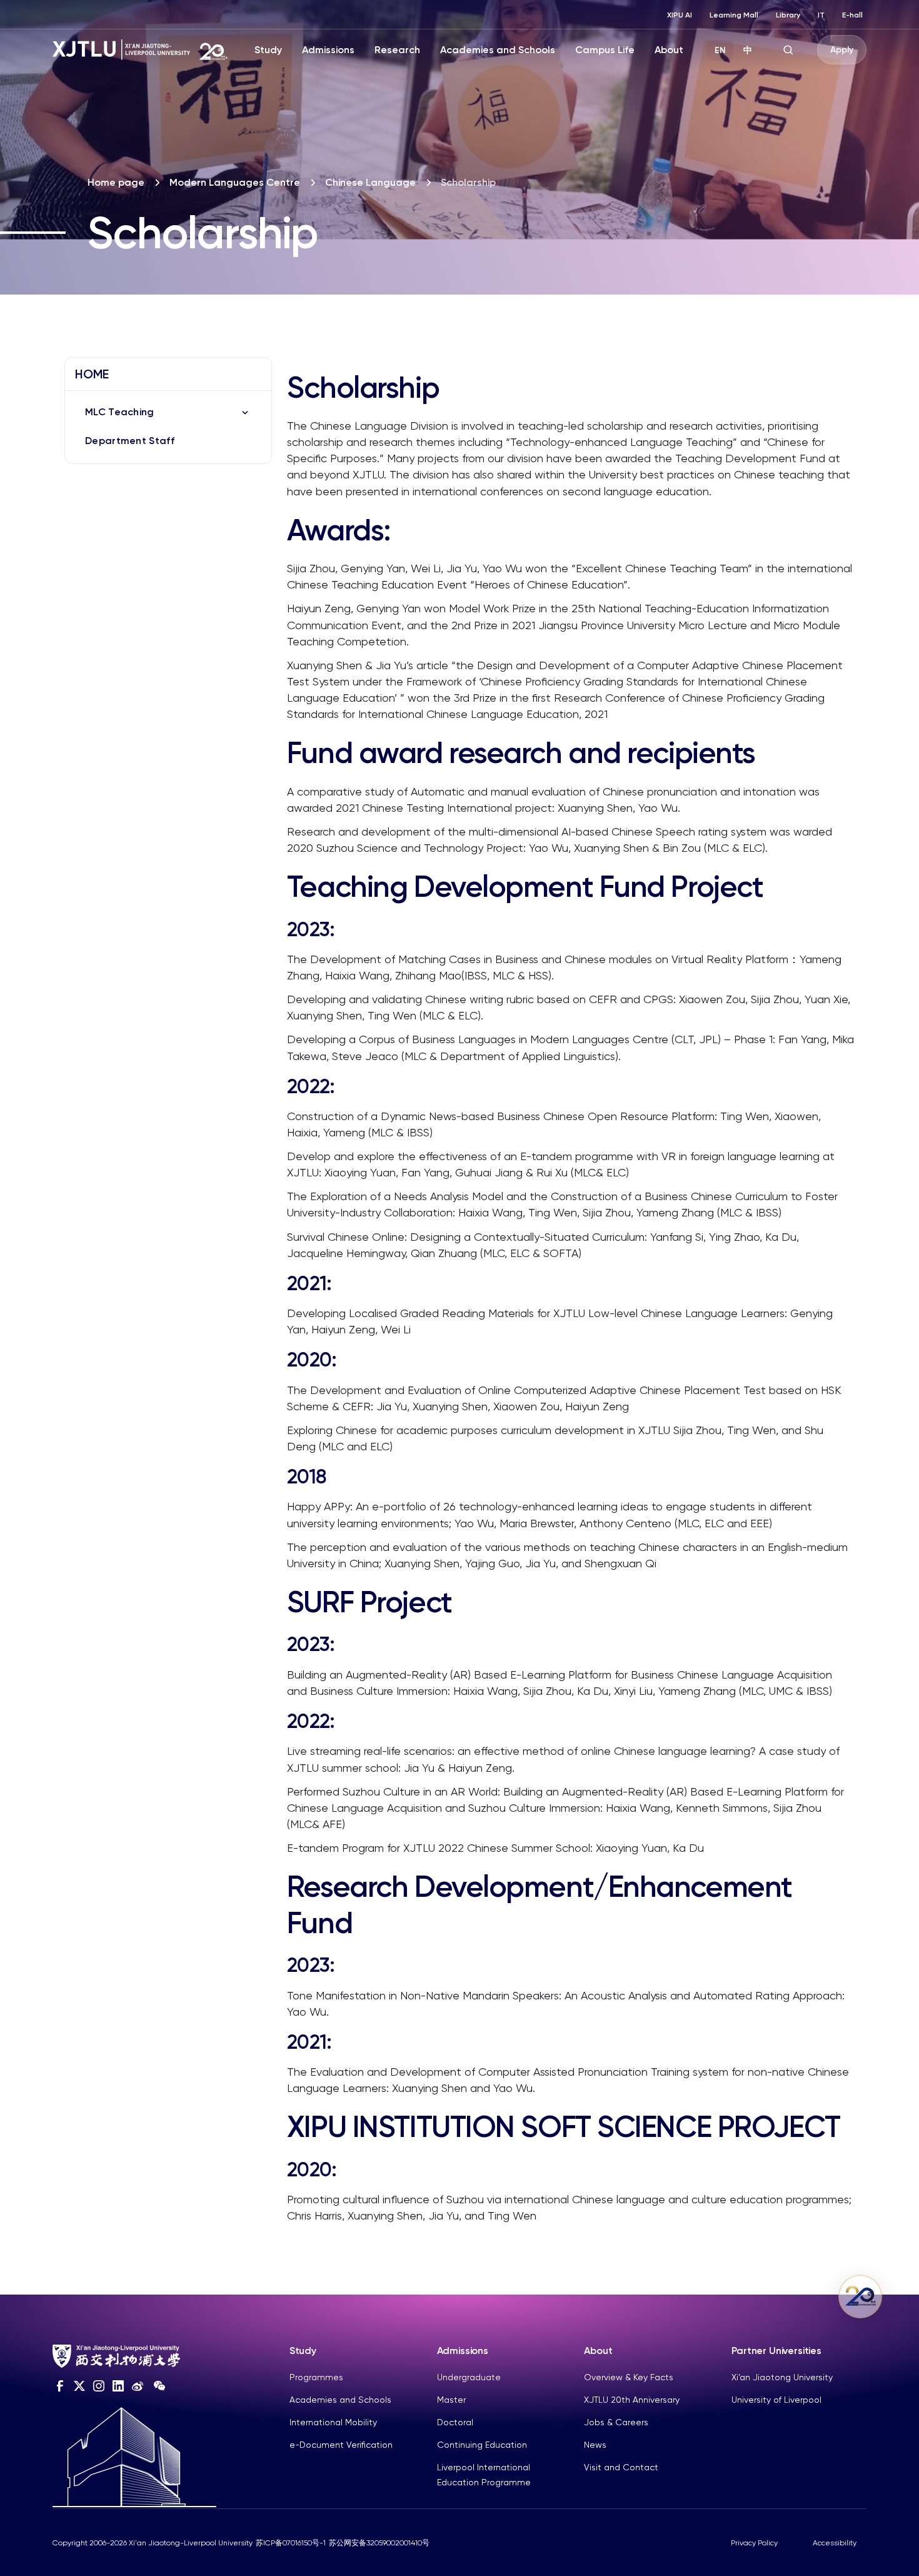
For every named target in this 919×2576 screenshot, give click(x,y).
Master (451, 2400)
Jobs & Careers (616, 2422)
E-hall (852, 15)
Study (268, 50)
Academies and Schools (498, 50)
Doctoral (455, 2422)
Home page (116, 182)
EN (720, 50)
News (595, 2445)
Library (788, 15)
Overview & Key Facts (629, 2377)
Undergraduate (469, 2377)
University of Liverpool (776, 2400)
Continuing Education (482, 2445)
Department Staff (130, 441)
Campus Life (605, 50)
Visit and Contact (621, 2467)
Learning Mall (734, 15)
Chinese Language (370, 182)
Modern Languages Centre (235, 182)
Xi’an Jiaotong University (782, 2377)
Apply (842, 50)
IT (821, 15)
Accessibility (835, 2543)
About (669, 50)
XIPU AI (680, 15)
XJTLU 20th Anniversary (632, 2400)
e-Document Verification (341, 2445)
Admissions (328, 50)
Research (397, 50)
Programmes (316, 2377)
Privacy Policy (754, 2543)
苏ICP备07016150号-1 (291, 2543)
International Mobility (333, 2422)
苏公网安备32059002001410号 (379, 2543)
